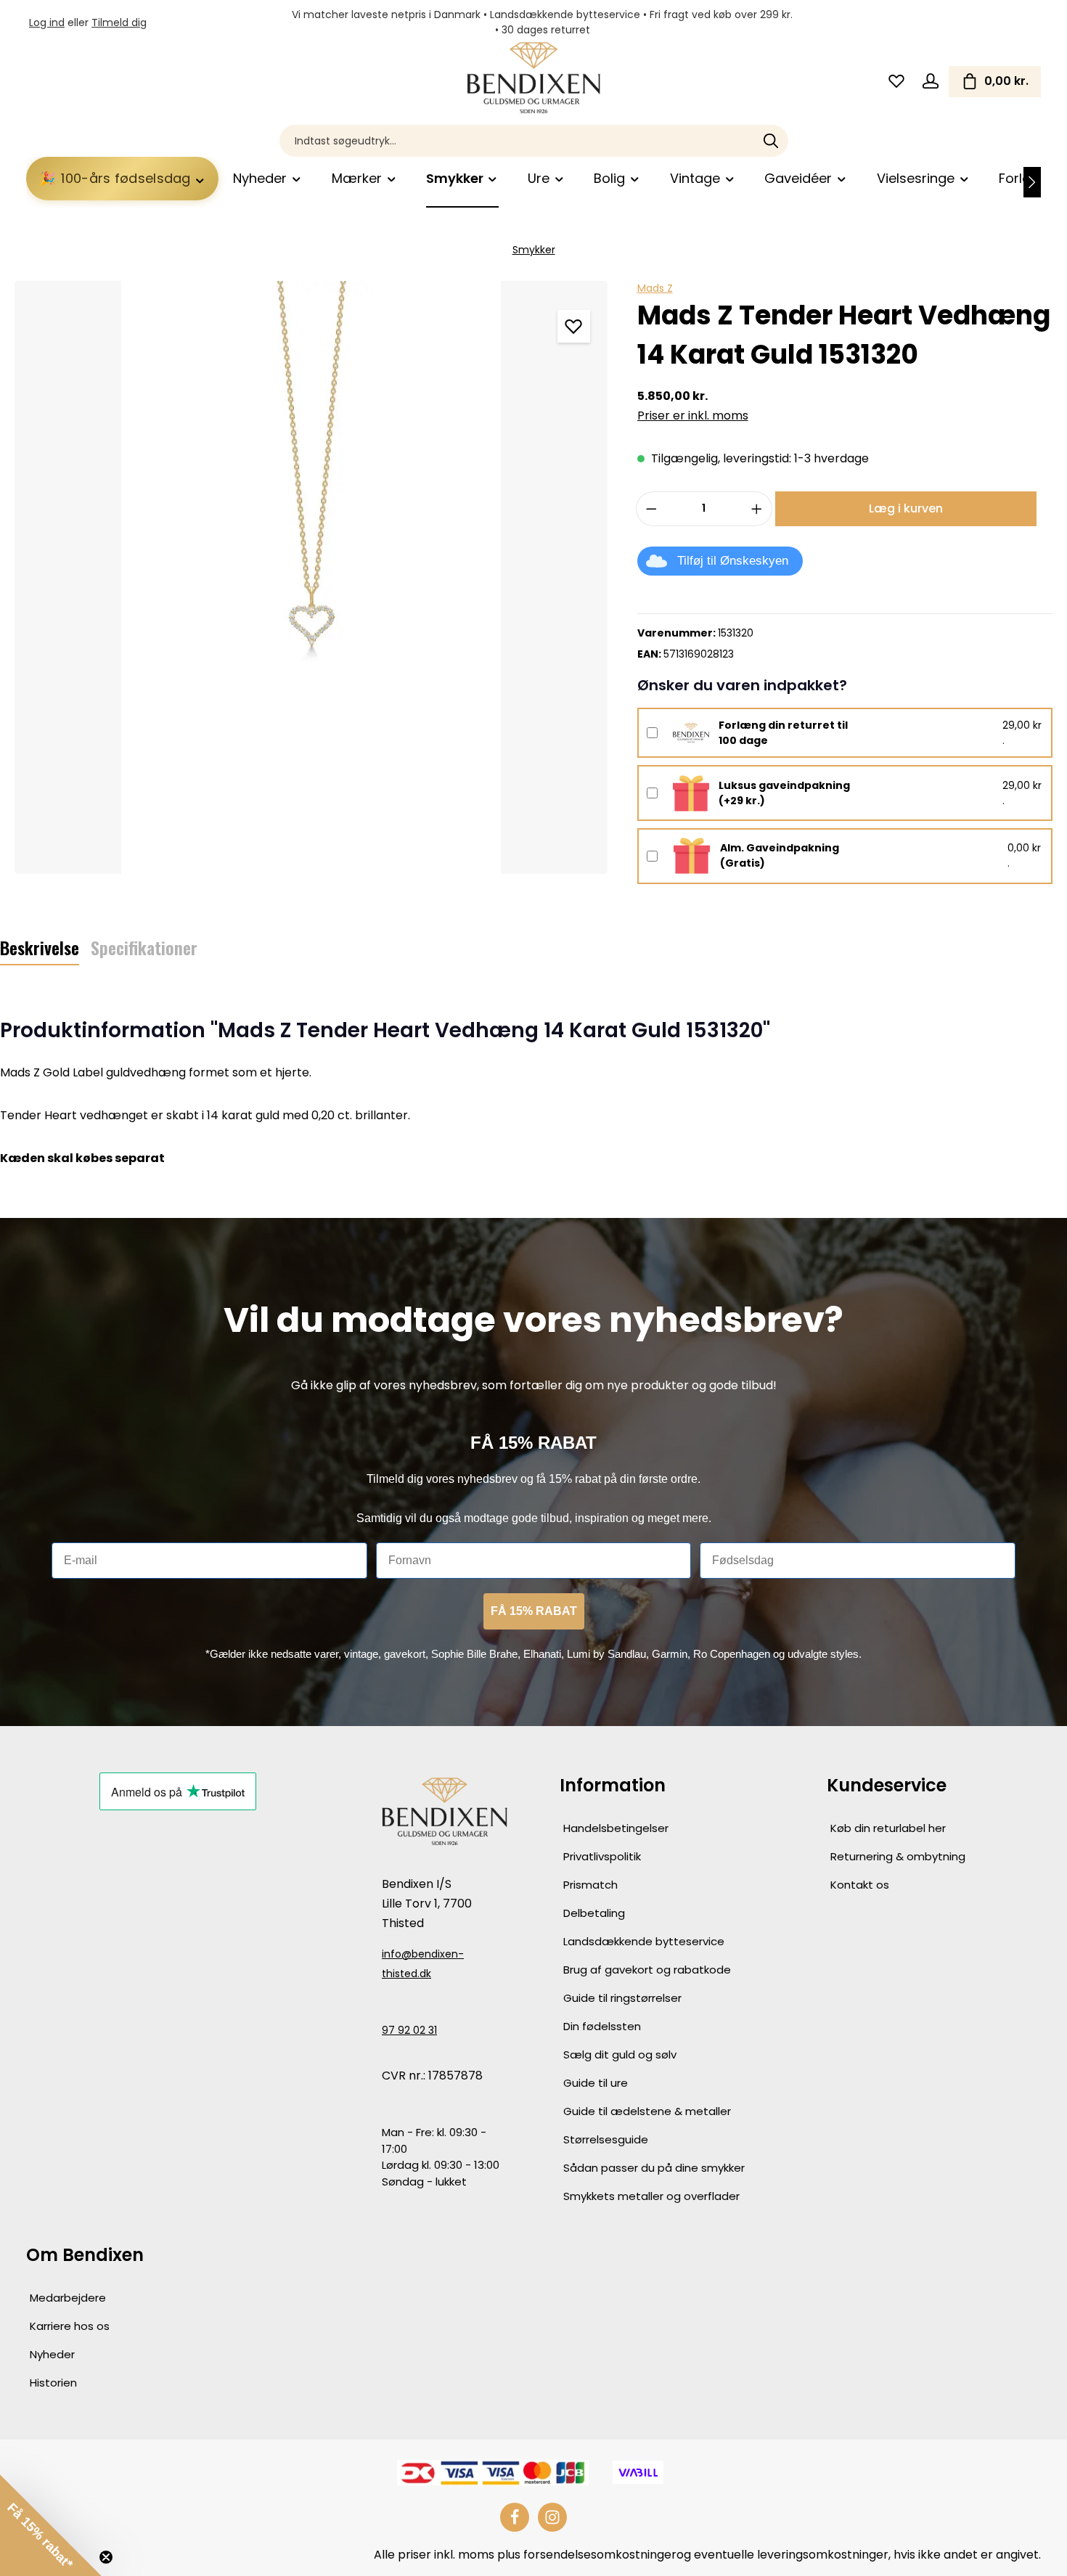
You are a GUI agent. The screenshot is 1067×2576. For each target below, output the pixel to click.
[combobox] (517, 141)
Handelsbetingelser (616, 1828)
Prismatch (590, 1885)
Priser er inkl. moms (693, 416)
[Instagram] (552, 2517)
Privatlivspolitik (602, 1856)
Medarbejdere (68, 2298)
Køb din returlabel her (888, 1828)
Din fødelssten (602, 2026)
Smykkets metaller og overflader (651, 2196)
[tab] (40, 948)
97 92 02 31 (409, 2030)
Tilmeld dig (119, 23)
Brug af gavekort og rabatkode (647, 1970)
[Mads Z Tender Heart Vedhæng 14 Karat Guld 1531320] (311, 577)
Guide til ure (596, 2083)
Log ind (47, 23)
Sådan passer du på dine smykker (654, 2168)
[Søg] (771, 141)
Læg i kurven (906, 508)
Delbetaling (594, 1913)
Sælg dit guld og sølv (620, 2054)
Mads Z (655, 288)
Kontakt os (860, 1885)
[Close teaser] (106, 2557)
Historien (53, 2383)
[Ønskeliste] (896, 82)
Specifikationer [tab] (144, 947)
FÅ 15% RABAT (534, 1611)
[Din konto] (930, 82)
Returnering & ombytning (898, 1856)
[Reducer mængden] (651, 509)
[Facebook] (515, 2517)
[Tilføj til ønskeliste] (574, 326)
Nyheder (52, 2354)
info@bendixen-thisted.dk (423, 1964)
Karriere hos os (70, 2326)
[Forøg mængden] (757, 509)
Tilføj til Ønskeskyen (733, 561)
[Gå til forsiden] (533, 78)
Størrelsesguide (606, 2139)
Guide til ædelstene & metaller (647, 2111)
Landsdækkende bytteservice (644, 1941)
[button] (51, 2525)
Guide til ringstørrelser (622, 1998)
